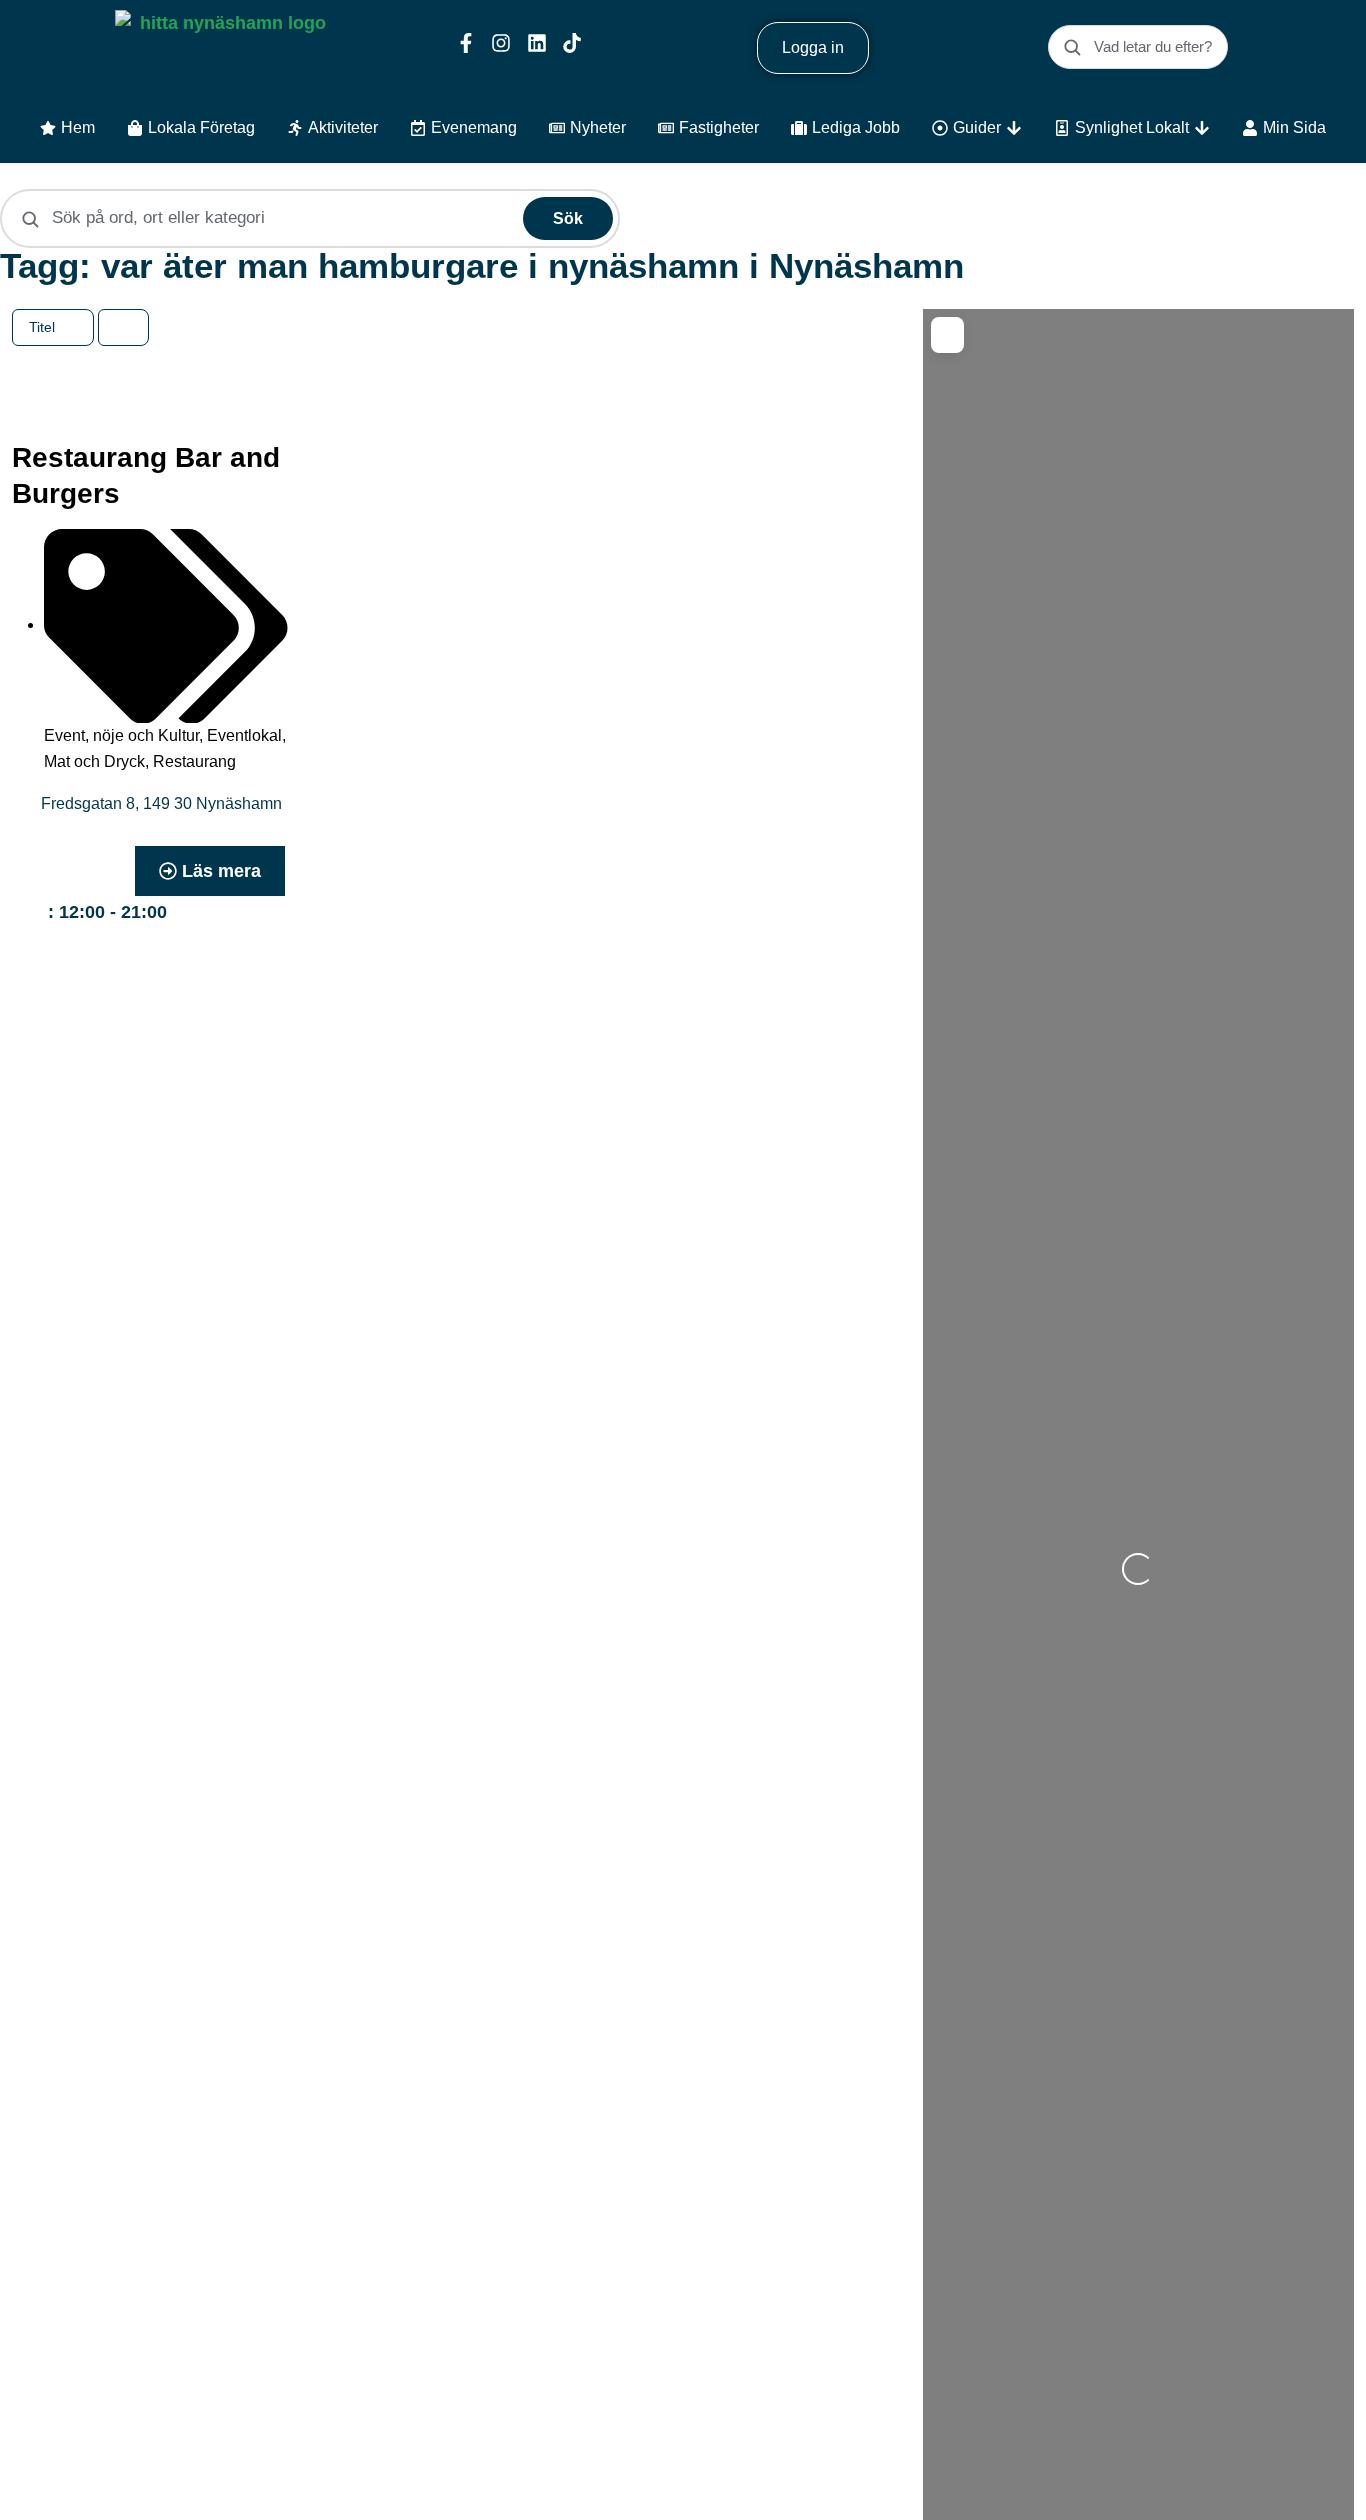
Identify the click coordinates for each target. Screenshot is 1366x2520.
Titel (44, 327)
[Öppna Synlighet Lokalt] (1202, 128)
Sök (568, 218)
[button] (100, 912)
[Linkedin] (537, 43)
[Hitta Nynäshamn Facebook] (466, 43)
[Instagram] (501, 43)
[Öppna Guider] (1014, 128)
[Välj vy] (124, 327)
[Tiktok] (572, 43)
